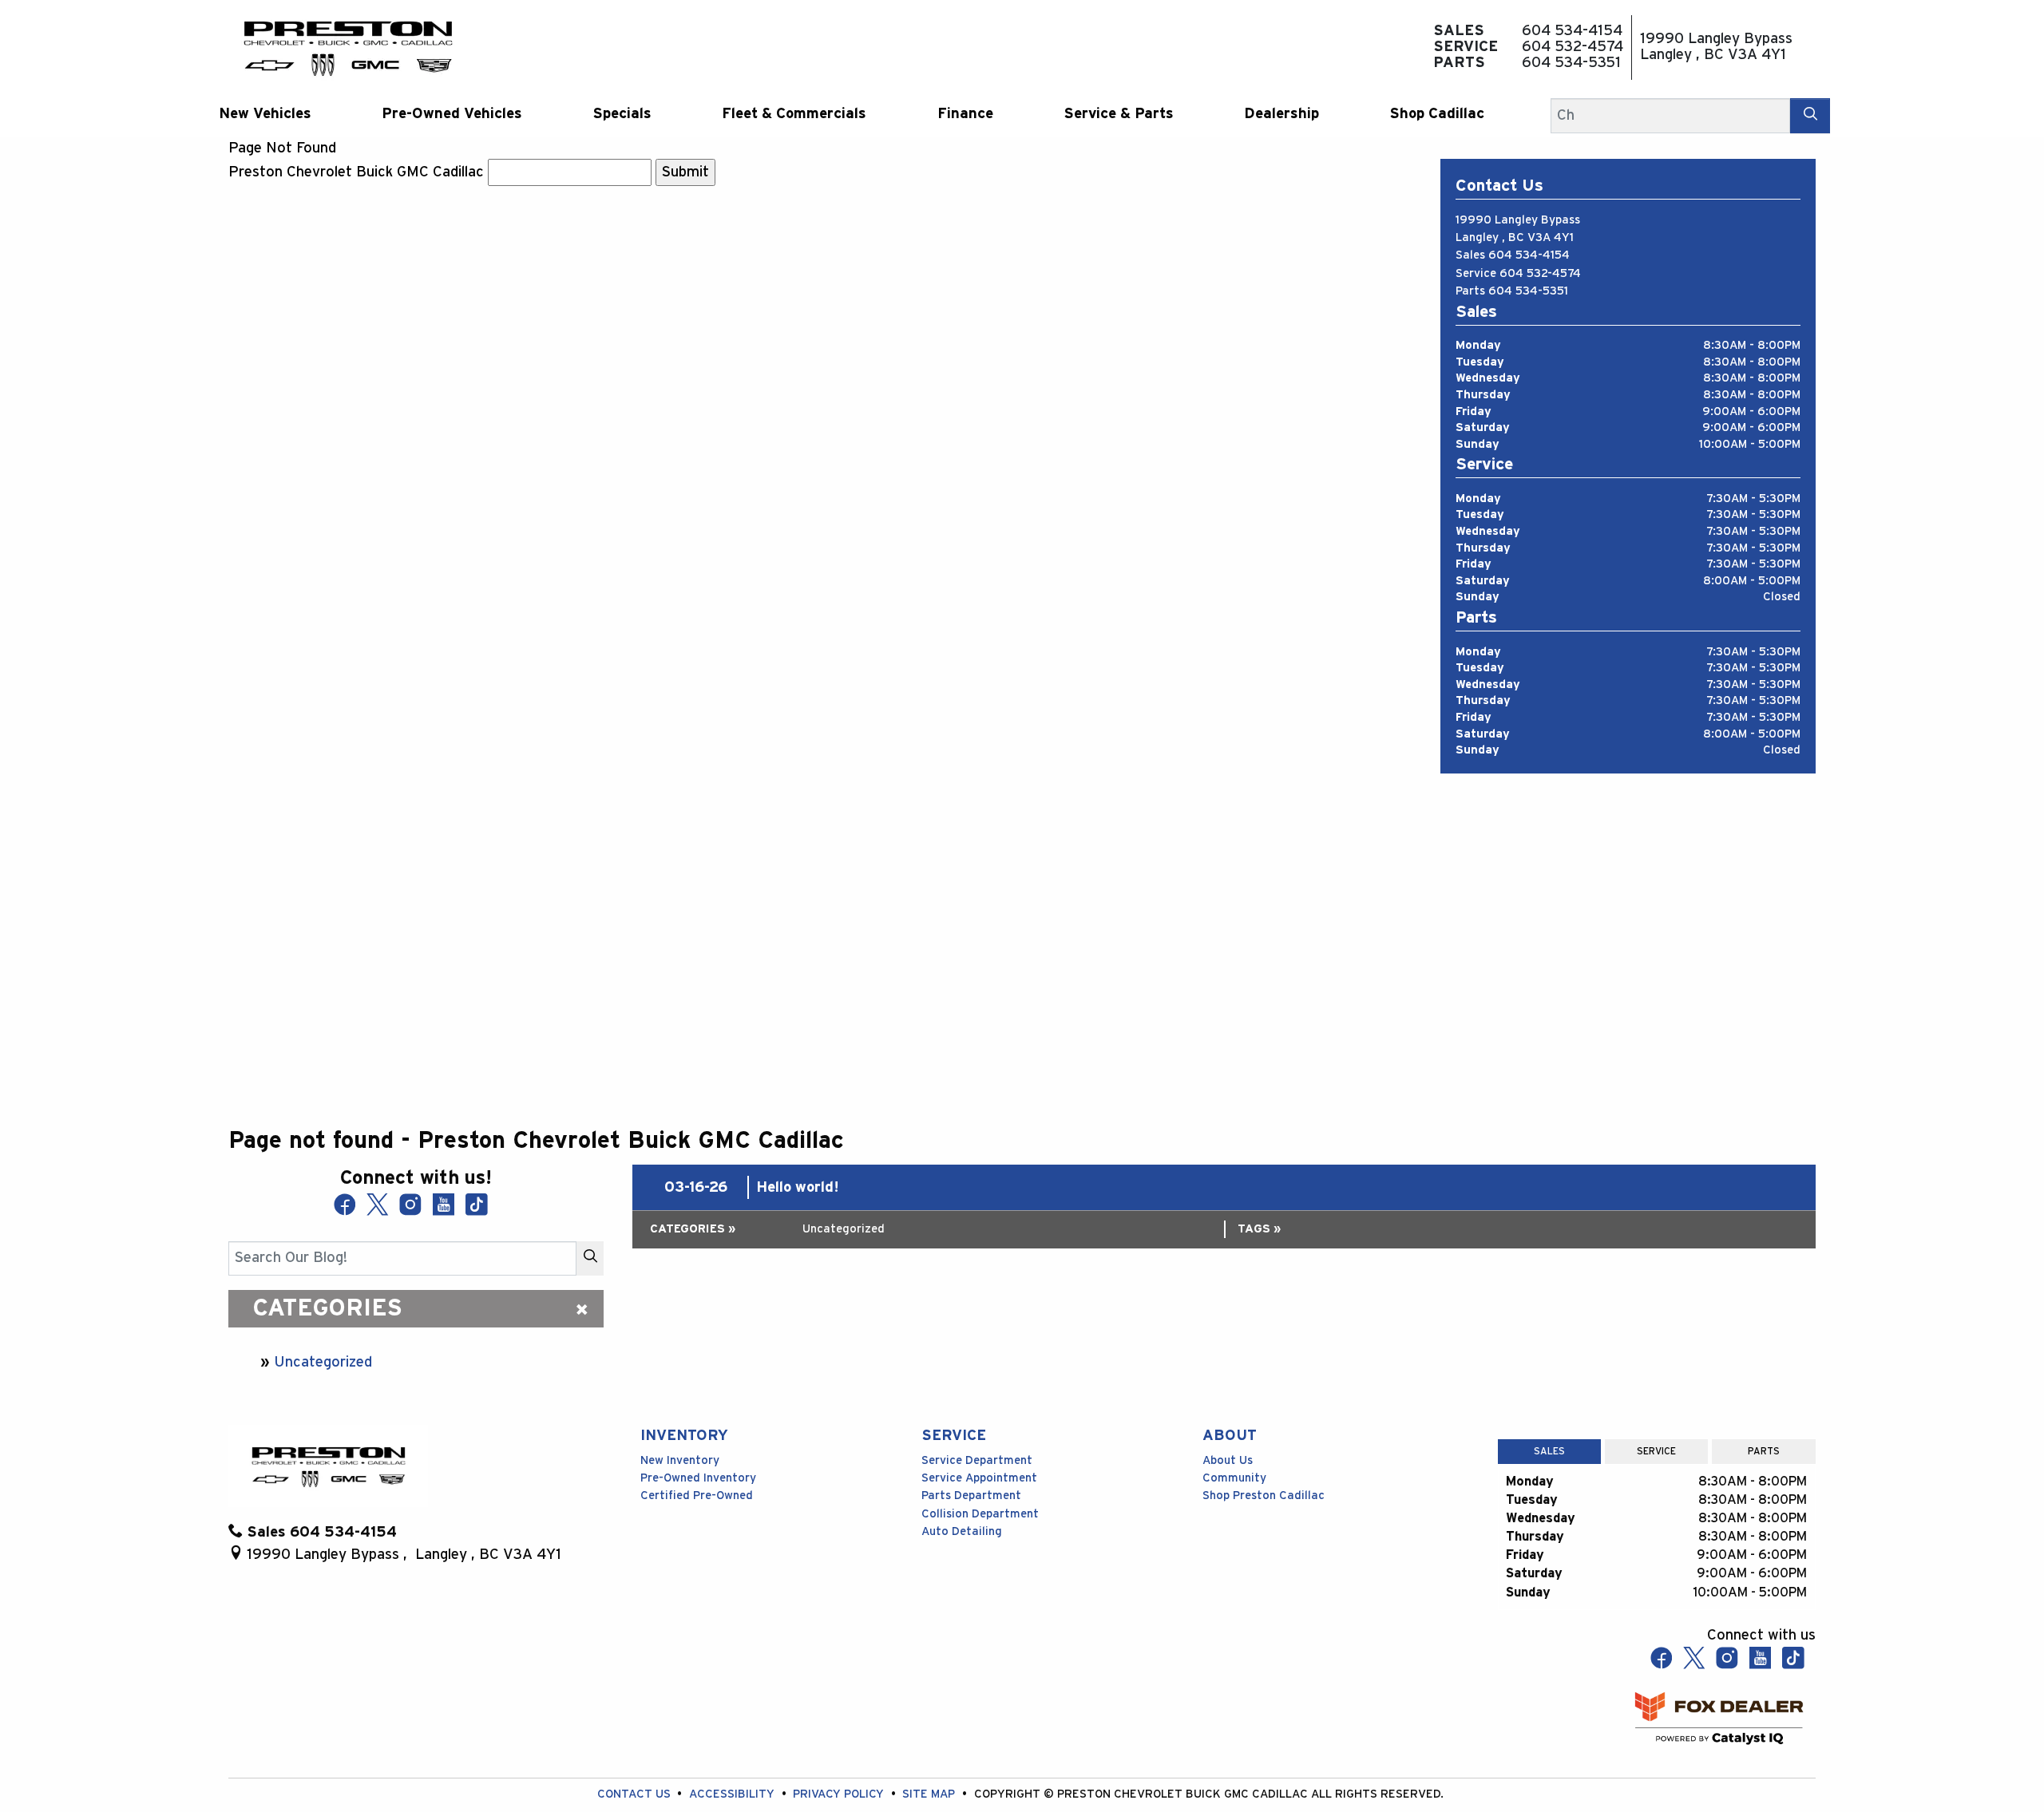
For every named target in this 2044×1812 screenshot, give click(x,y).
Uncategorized (323, 1362)
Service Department (977, 1460)
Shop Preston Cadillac (1264, 1495)
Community (1234, 1478)
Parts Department (971, 1495)
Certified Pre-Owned (697, 1495)
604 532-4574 (1540, 273)
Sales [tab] (1549, 1451)
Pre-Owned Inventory (698, 1478)
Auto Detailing (962, 1531)
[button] (265, 114)
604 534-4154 (1529, 255)
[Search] (1810, 115)
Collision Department (980, 1514)
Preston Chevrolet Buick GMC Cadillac (356, 172)
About (1230, 1436)
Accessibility (733, 1794)
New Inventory (680, 1460)
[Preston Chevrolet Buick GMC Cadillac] (348, 47)
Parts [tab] (1764, 1451)
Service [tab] (1656, 1451)
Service (954, 1436)
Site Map (930, 1794)
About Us (1228, 1460)
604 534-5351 (1528, 291)
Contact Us (636, 1794)
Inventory (684, 1436)
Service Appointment (979, 1478)
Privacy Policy (840, 1794)
